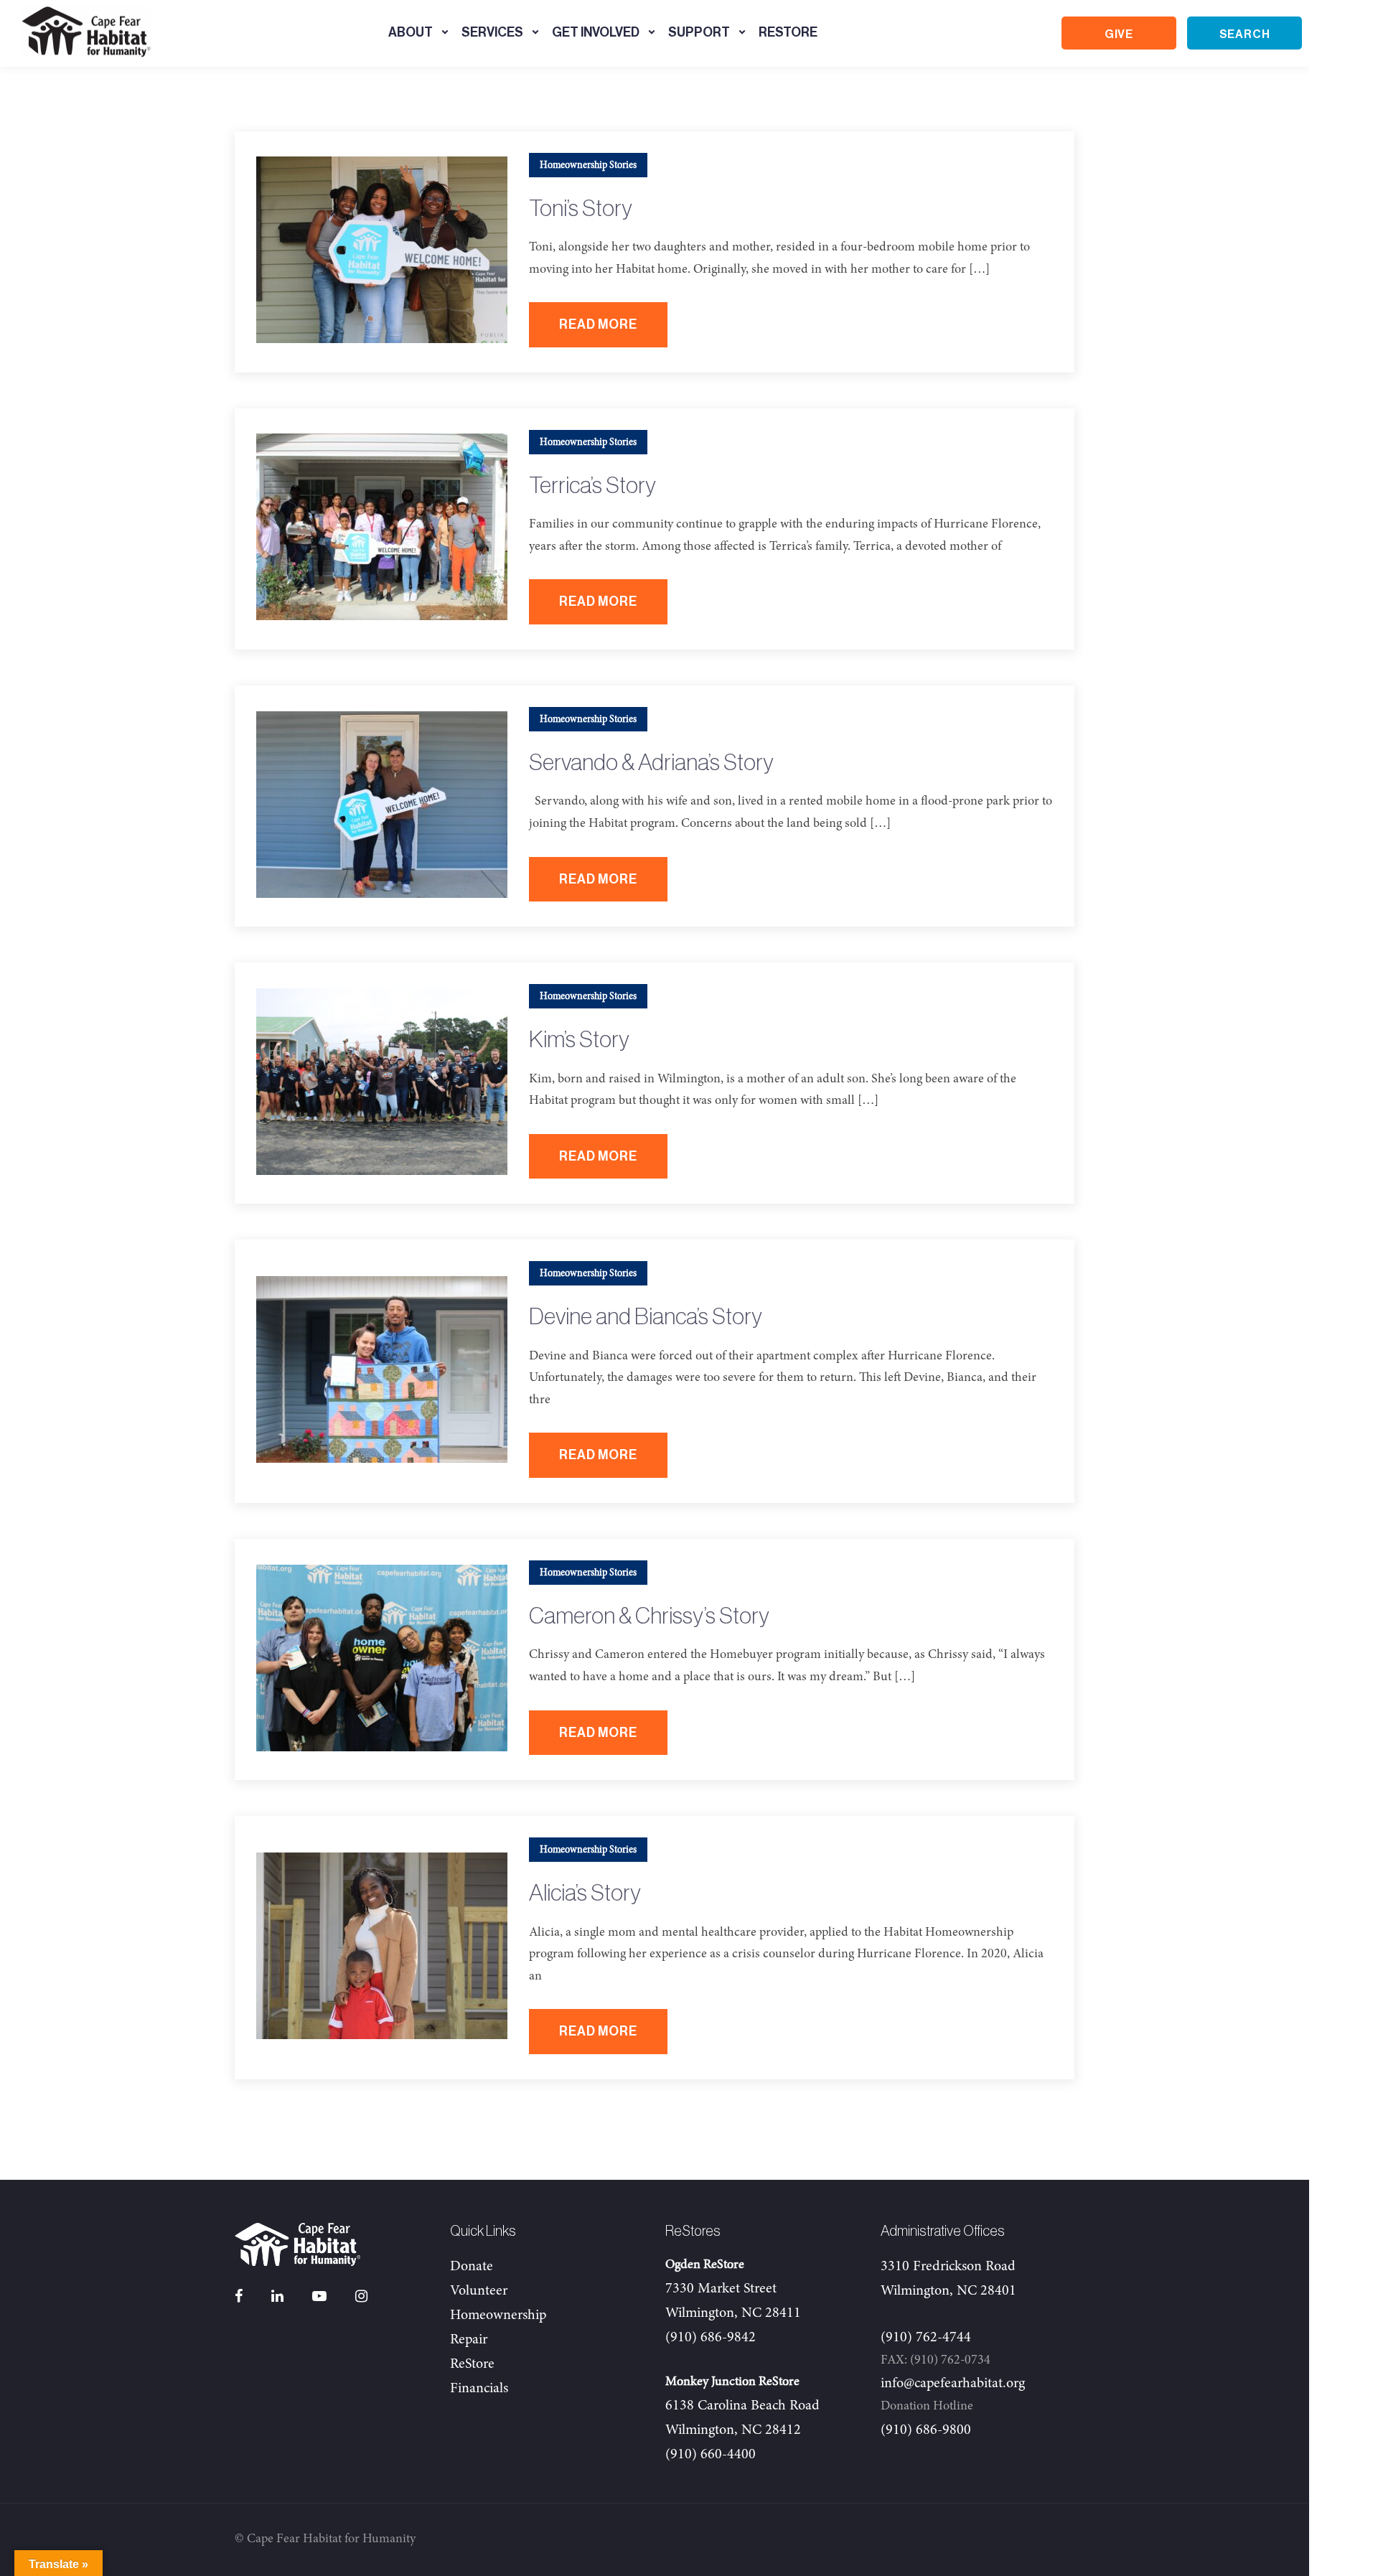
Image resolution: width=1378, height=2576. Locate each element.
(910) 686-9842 (711, 2338)
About (411, 32)
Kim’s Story (579, 1040)
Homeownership (498, 2315)
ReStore (788, 32)
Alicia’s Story (585, 1893)
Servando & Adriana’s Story (651, 763)
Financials (479, 2389)
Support (699, 32)
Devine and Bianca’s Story (646, 1317)
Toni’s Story (581, 209)
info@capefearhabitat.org (953, 2384)
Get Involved (596, 32)
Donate (472, 2267)
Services (492, 32)
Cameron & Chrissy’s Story (649, 1616)
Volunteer (479, 2291)
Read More (598, 324)
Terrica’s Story (592, 486)
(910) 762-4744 (926, 2338)
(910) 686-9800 (926, 2430)
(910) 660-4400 (711, 2455)
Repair (469, 2340)
